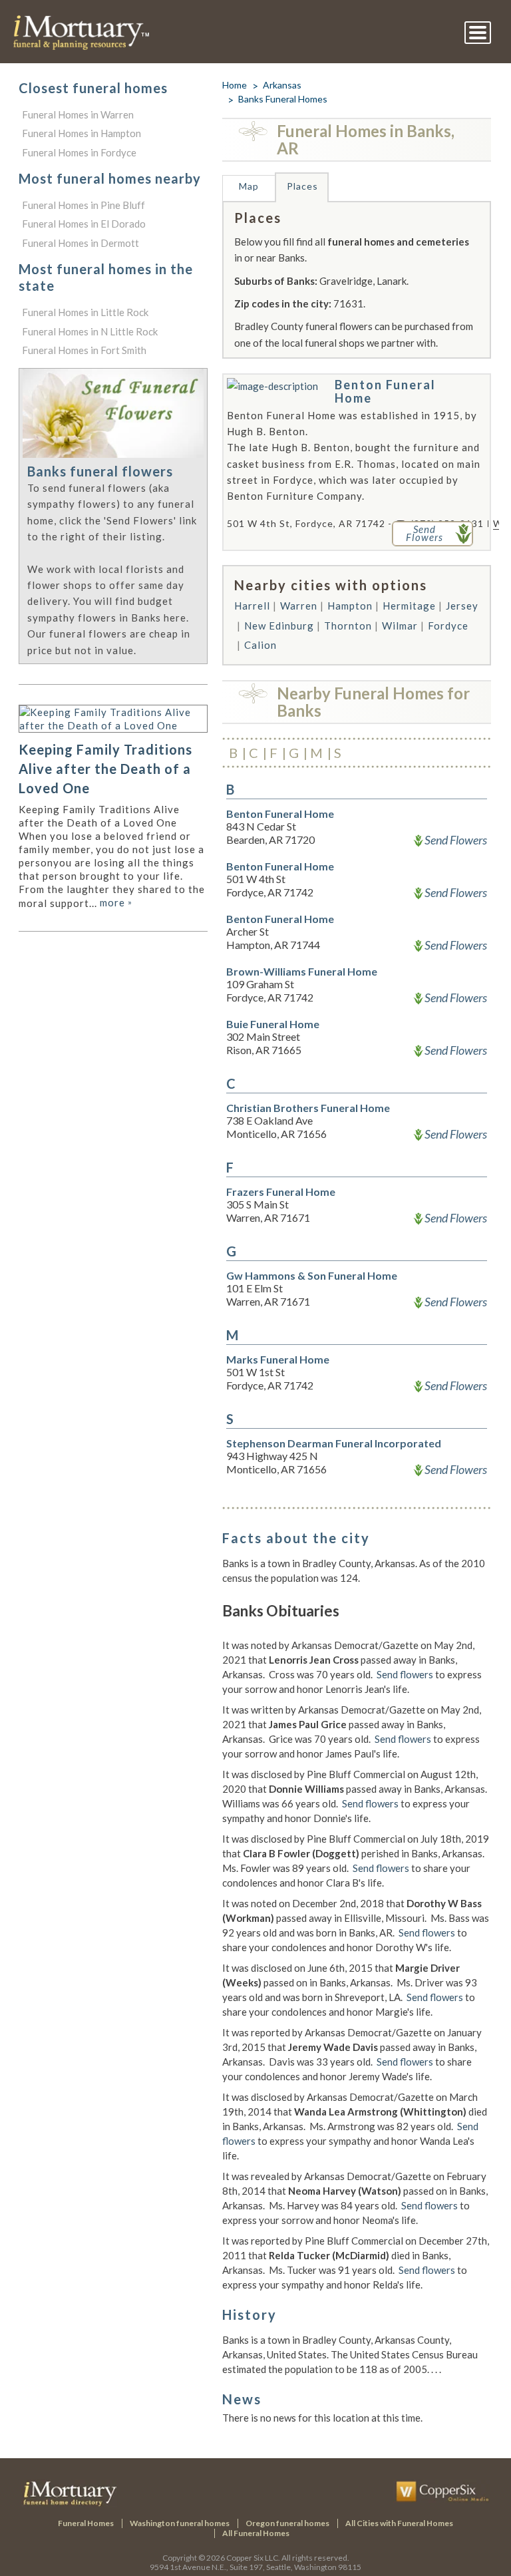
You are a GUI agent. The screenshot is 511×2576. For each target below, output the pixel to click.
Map (249, 186)
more (116, 902)
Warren (299, 606)
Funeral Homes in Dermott (81, 243)
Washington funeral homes (180, 2523)
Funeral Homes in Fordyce (79, 152)
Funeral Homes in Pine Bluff (84, 205)
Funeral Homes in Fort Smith (84, 350)
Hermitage (409, 606)
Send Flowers (456, 840)
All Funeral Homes (256, 2533)
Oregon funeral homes (287, 2523)
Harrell (252, 606)
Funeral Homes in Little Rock (85, 312)
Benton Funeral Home (385, 391)
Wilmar (400, 626)
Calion (260, 645)
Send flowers (405, 1674)
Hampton (350, 606)
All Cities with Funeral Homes (399, 2523)
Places (302, 186)
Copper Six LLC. (253, 2558)
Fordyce (448, 626)
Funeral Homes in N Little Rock (90, 331)
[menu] (478, 33)
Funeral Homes (86, 2523)
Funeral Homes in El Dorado (84, 224)
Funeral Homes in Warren (78, 114)
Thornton (348, 626)
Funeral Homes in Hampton (82, 133)
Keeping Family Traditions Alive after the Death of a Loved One (105, 769)
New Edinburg (279, 626)
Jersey (462, 606)
